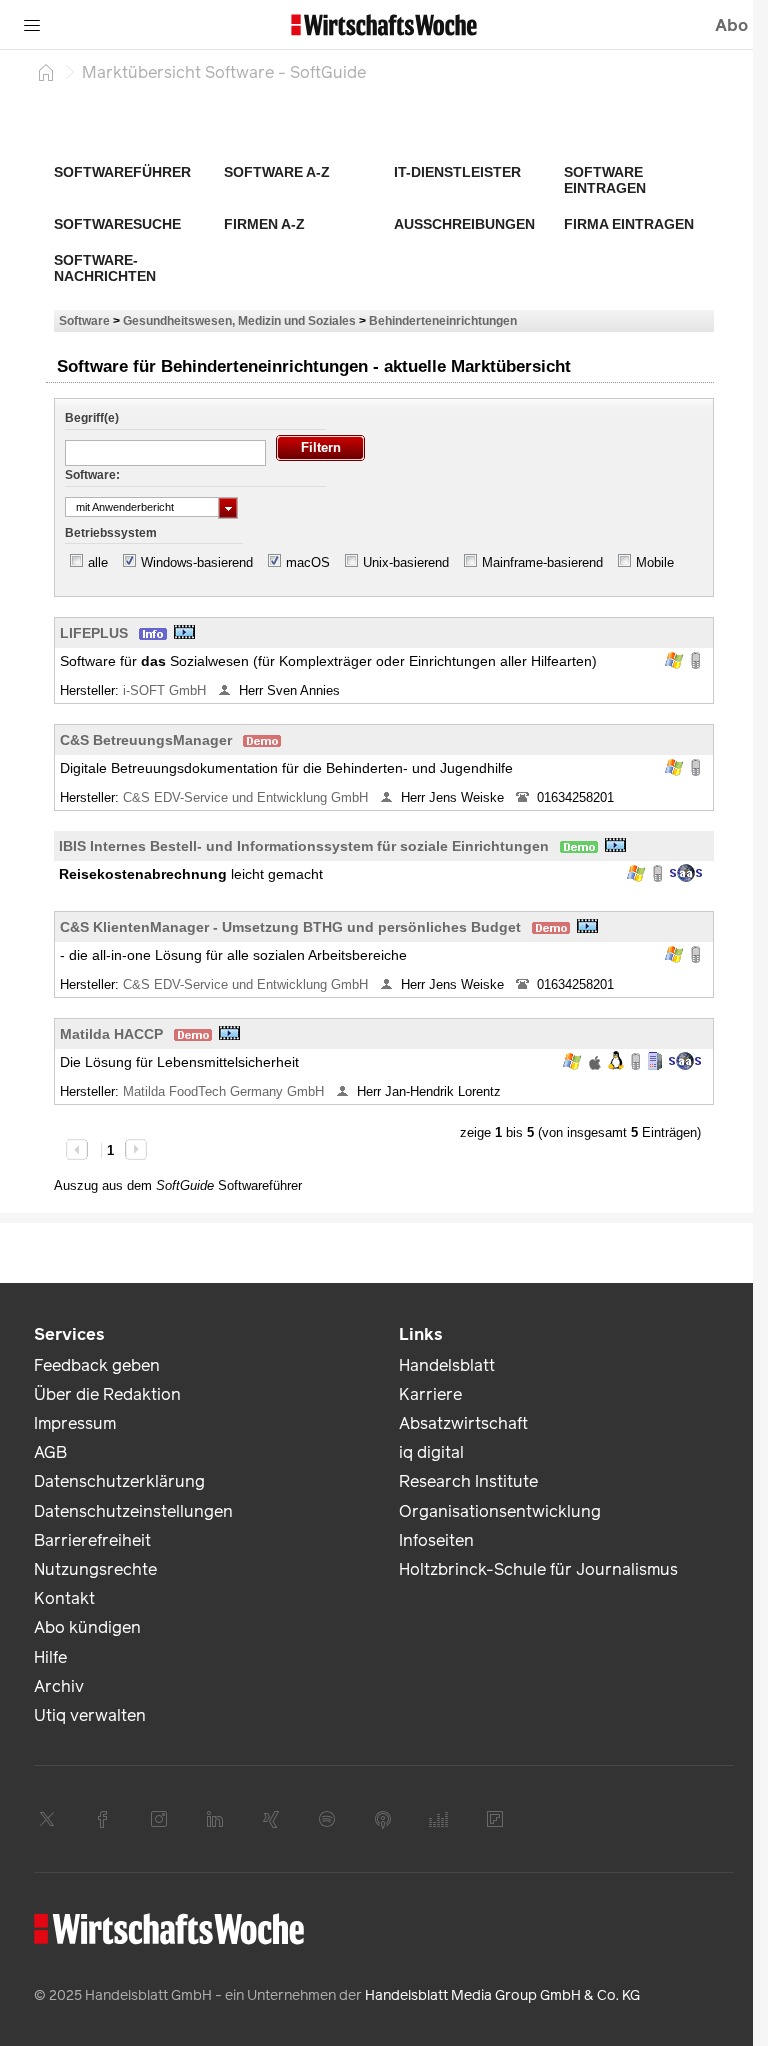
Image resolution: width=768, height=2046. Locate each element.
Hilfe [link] (50, 1657)
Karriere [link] (430, 1394)
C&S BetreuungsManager (146, 740)
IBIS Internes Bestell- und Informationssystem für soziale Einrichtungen (304, 846)
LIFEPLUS (94, 633)
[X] (47, 1819)
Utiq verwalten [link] (90, 1715)
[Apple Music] (383, 1819)
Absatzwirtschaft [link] (463, 1423)
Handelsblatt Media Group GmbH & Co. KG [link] (502, 1995)
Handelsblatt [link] (447, 1365)
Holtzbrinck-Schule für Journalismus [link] (538, 1569)
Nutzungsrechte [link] (95, 1569)
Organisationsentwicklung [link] (500, 1511)
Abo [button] (731, 25)
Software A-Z (277, 172)
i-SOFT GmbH (166, 690)
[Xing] (271, 1819)
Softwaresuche (117, 224)
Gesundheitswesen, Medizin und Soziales (239, 320)
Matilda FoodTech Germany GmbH (225, 1091)
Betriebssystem (111, 533)
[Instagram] (159, 1819)
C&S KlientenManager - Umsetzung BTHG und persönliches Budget (290, 927)
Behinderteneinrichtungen (443, 320)
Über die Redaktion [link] (107, 1394)
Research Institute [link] (468, 1481)
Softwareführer (122, 172)
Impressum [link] (75, 1423)
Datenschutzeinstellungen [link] (133, 1511)
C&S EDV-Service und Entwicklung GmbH (247, 797)
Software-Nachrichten (105, 268)
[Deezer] (439, 1819)
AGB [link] (50, 1452)
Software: (92, 475)
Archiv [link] (59, 1686)
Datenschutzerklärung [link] (119, 1481)
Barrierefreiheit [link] (92, 1540)
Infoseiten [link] (436, 1540)
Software (84, 320)
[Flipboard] (495, 1819)
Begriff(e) (92, 418)
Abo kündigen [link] (87, 1627)
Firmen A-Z (264, 224)
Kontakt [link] (64, 1598)
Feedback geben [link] (97, 1365)
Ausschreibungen (464, 224)
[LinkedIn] (215, 1819)
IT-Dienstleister (457, 172)
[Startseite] (46, 72)
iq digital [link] (431, 1452)
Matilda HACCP (111, 1034)
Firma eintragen (629, 224)
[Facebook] (103, 1819)
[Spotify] (327, 1819)
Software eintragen (605, 180)
